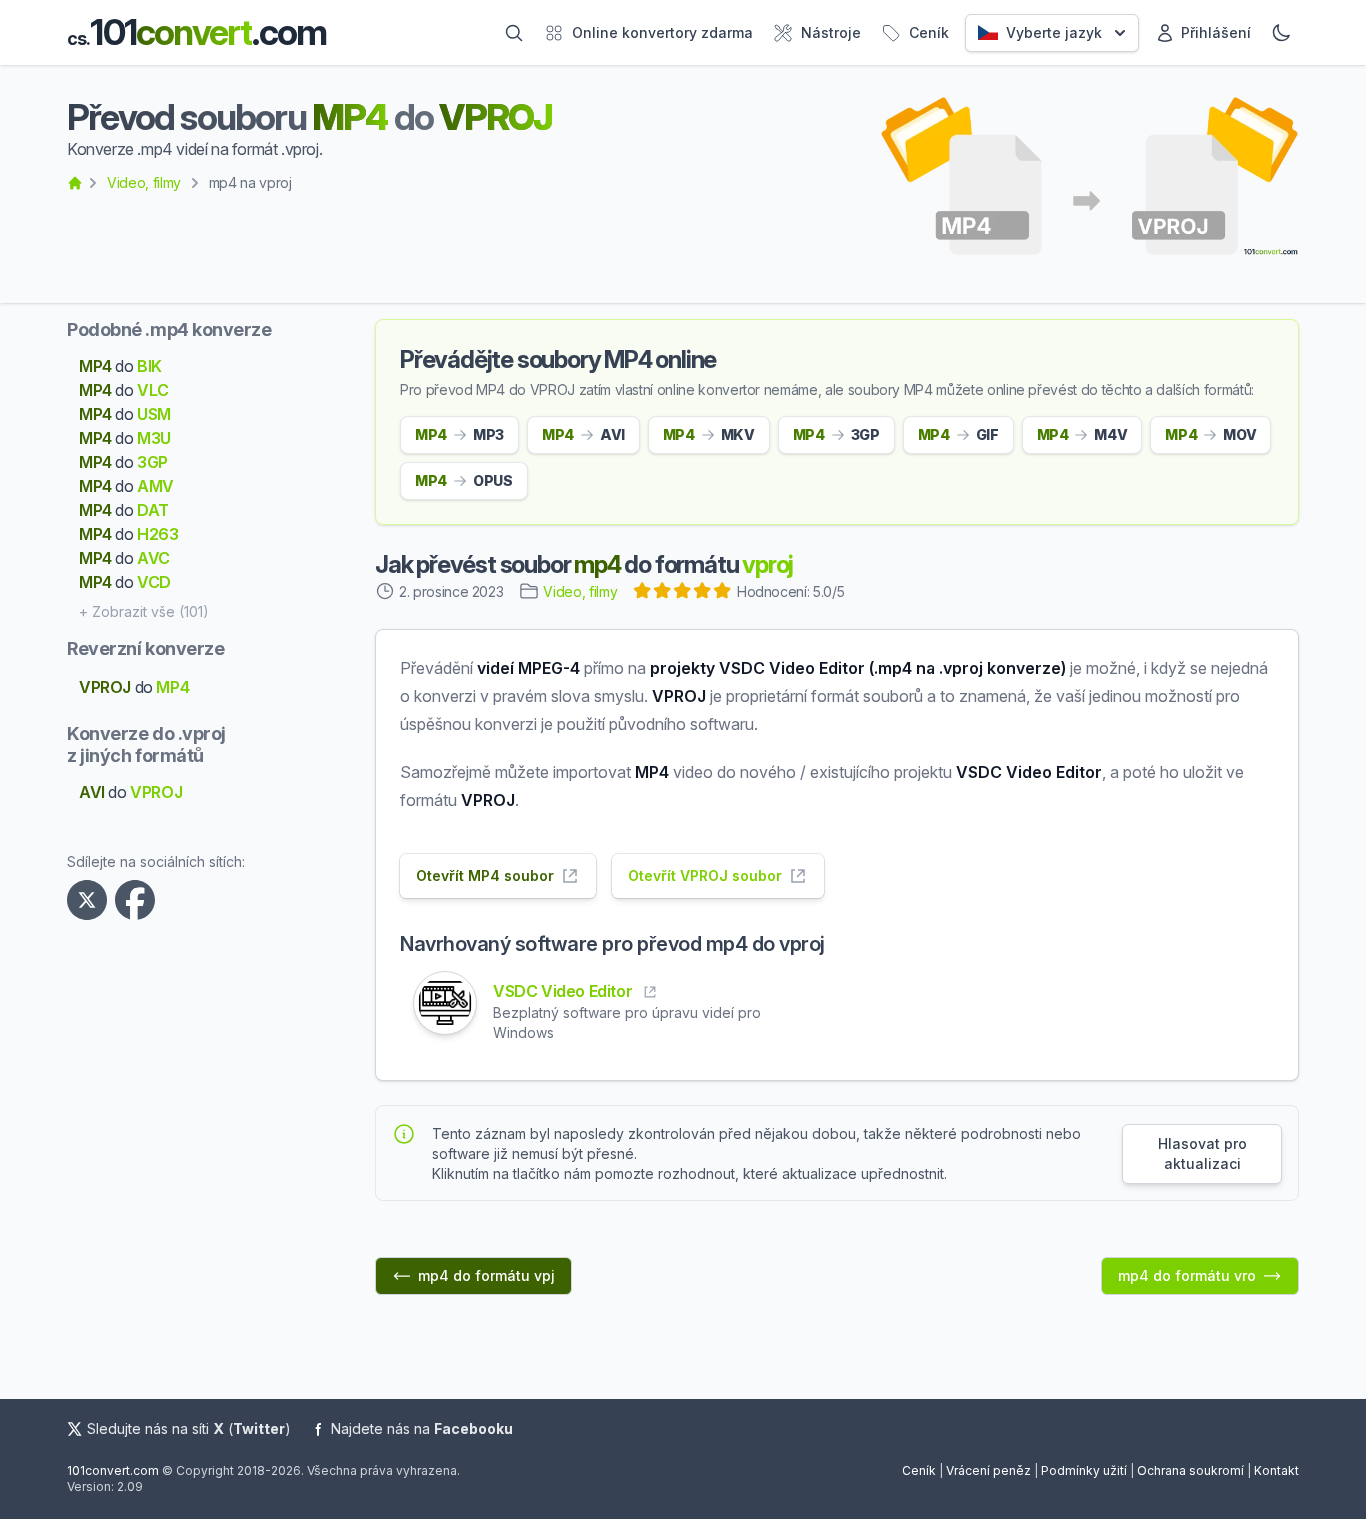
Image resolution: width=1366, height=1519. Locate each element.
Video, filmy (144, 182)
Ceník (919, 1470)
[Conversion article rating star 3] (683, 593)
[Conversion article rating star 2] (663, 593)
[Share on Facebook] (139, 900)
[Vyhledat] (514, 33)
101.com (196, 32)
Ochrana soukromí (1190, 1470)
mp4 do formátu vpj (486, 1275)
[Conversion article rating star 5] (723, 593)
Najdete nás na (422, 1428)
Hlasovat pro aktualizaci (1202, 1153)
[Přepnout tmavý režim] (1281, 33)
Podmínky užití (1084, 1470)
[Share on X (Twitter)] (91, 900)
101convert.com (113, 1470)
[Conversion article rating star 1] (643, 593)
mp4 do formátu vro (1187, 1275)
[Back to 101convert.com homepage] (75, 183)
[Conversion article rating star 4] (703, 593)
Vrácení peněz (988, 1470)
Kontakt (1276, 1470)
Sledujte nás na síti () (189, 1428)
